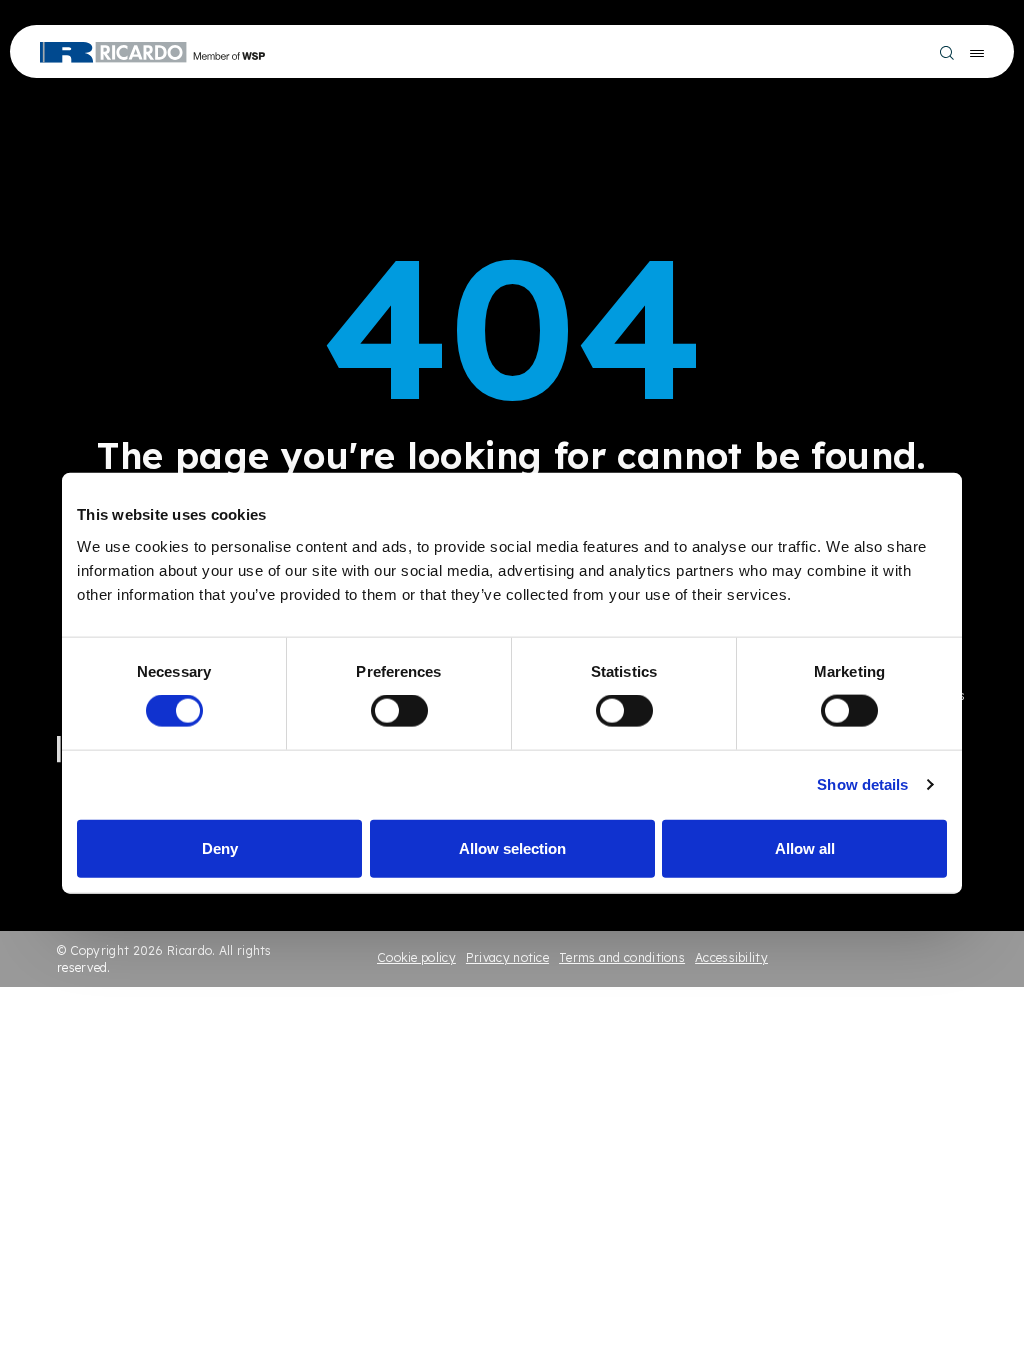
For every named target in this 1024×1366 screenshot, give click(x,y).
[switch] (399, 711)
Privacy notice (507, 957)
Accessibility (731, 957)
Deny (220, 847)
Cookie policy (416, 957)
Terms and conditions (622, 957)
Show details (862, 784)
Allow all (805, 847)
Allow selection (512, 847)
